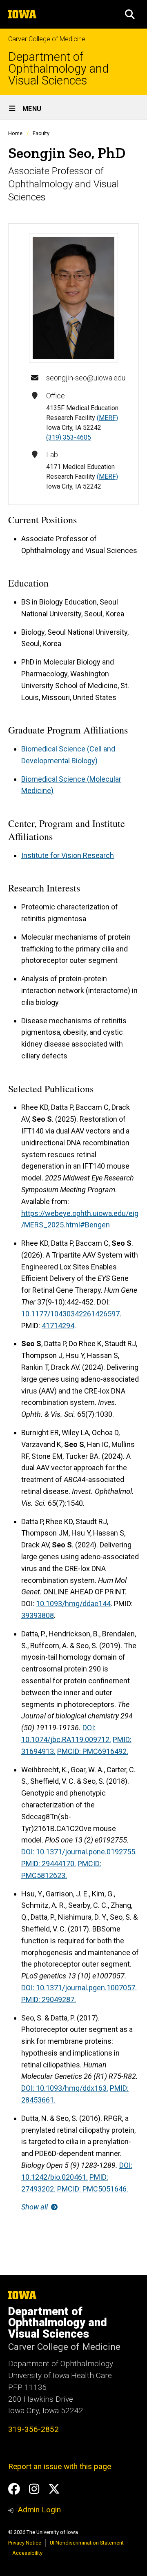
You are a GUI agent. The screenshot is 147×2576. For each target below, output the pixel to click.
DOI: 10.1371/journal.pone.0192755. (79, 1852)
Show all (35, 2207)
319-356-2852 (33, 2429)
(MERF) (107, 418)
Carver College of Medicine (47, 39)
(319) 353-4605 (69, 437)
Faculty (41, 133)
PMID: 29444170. (49, 1864)
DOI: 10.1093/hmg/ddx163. (65, 2088)
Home (15, 133)
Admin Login (39, 2510)
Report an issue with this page (60, 2466)
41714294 (58, 1326)
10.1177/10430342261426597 (70, 1314)
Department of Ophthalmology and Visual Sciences (58, 69)
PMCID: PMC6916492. (93, 1751)
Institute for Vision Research (68, 855)
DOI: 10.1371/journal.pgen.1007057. (79, 1988)
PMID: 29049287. (49, 1999)
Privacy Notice (25, 2543)
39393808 (38, 1615)
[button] (130, 14)
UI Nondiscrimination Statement (87, 2543)
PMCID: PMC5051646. (93, 2189)
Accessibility (27, 2553)
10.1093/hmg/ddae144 (73, 1604)
